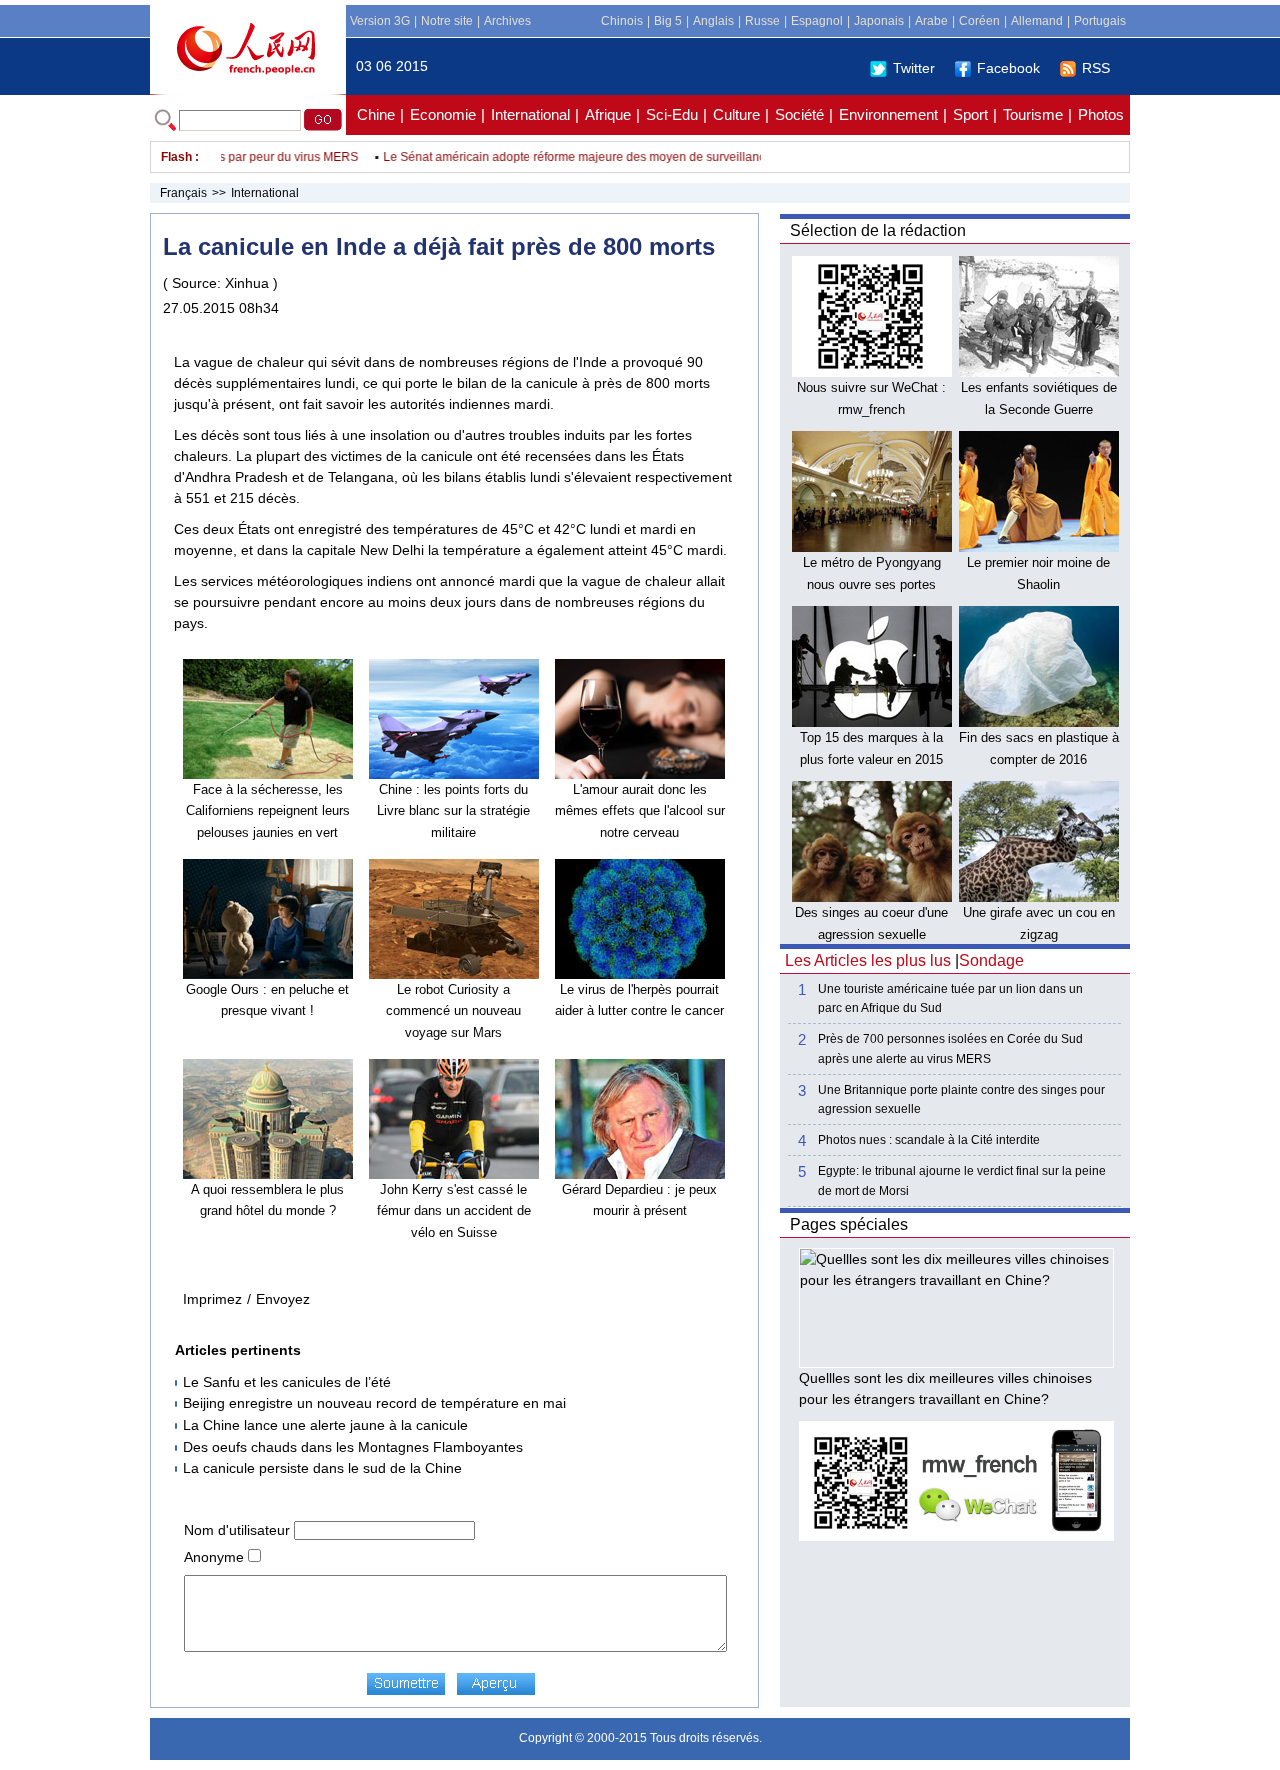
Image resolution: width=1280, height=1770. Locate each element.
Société (799, 114)
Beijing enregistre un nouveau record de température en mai (374, 1403)
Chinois (622, 21)
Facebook (1008, 68)
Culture (736, 114)
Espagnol (817, 21)
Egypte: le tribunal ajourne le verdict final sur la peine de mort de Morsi (962, 1180)
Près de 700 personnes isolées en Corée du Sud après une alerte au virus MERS (950, 1048)
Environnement (888, 114)
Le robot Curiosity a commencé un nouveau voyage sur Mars (453, 1011)
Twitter (914, 68)
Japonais (879, 21)
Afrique (608, 114)
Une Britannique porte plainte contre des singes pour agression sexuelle (961, 1099)
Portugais (1100, 21)
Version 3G (380, 21)
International (530, 114)
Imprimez (212, 1299)
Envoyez (283, 1299)
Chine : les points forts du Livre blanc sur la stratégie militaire (453, 811)
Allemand (1037, 21)
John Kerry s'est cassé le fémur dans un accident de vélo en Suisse (454, 1211)
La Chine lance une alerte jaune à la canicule (325, 1425)
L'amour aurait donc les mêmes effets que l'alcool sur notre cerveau (640, 811)
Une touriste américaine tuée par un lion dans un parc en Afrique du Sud (950, 998)
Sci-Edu (672, 114)
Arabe (931, 21)
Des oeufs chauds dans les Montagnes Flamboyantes (353, 1447)
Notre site (447, 21)
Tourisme (1033, 114)
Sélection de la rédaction (878, 230)
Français (183, 193)
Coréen (979, 21)
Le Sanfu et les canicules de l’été (287, 1382)
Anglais (713, 21)
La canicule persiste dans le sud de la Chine (322, 1468)
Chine (376, 114)
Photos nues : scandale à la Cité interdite (929, 1140)
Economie (443, 114)
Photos (1101, 114)
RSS (1096, 68)
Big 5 (668, 21)
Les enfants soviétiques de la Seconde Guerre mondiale (1039, 409)
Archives (507, 21)
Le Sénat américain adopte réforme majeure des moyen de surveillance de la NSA (586, 157)
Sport (970, 114)
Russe (762, 21)
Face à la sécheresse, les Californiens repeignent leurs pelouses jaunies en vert (268, 811)
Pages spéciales (849, 1224)
